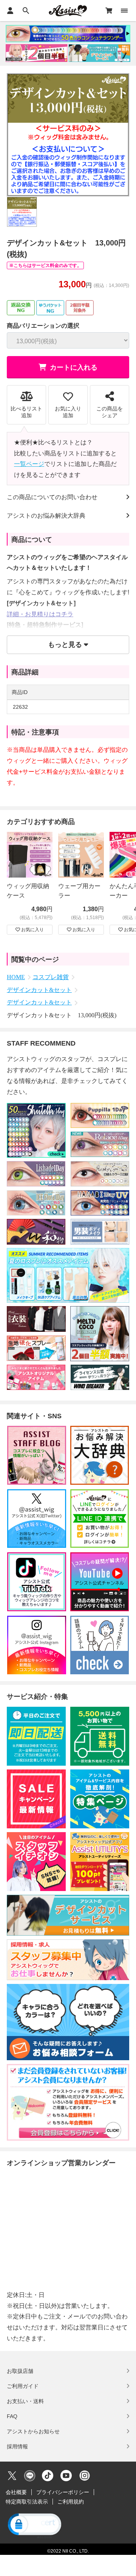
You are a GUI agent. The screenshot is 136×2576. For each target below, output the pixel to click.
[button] (34, 2525)
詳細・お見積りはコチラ (40, 614)
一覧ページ (29, 464)
